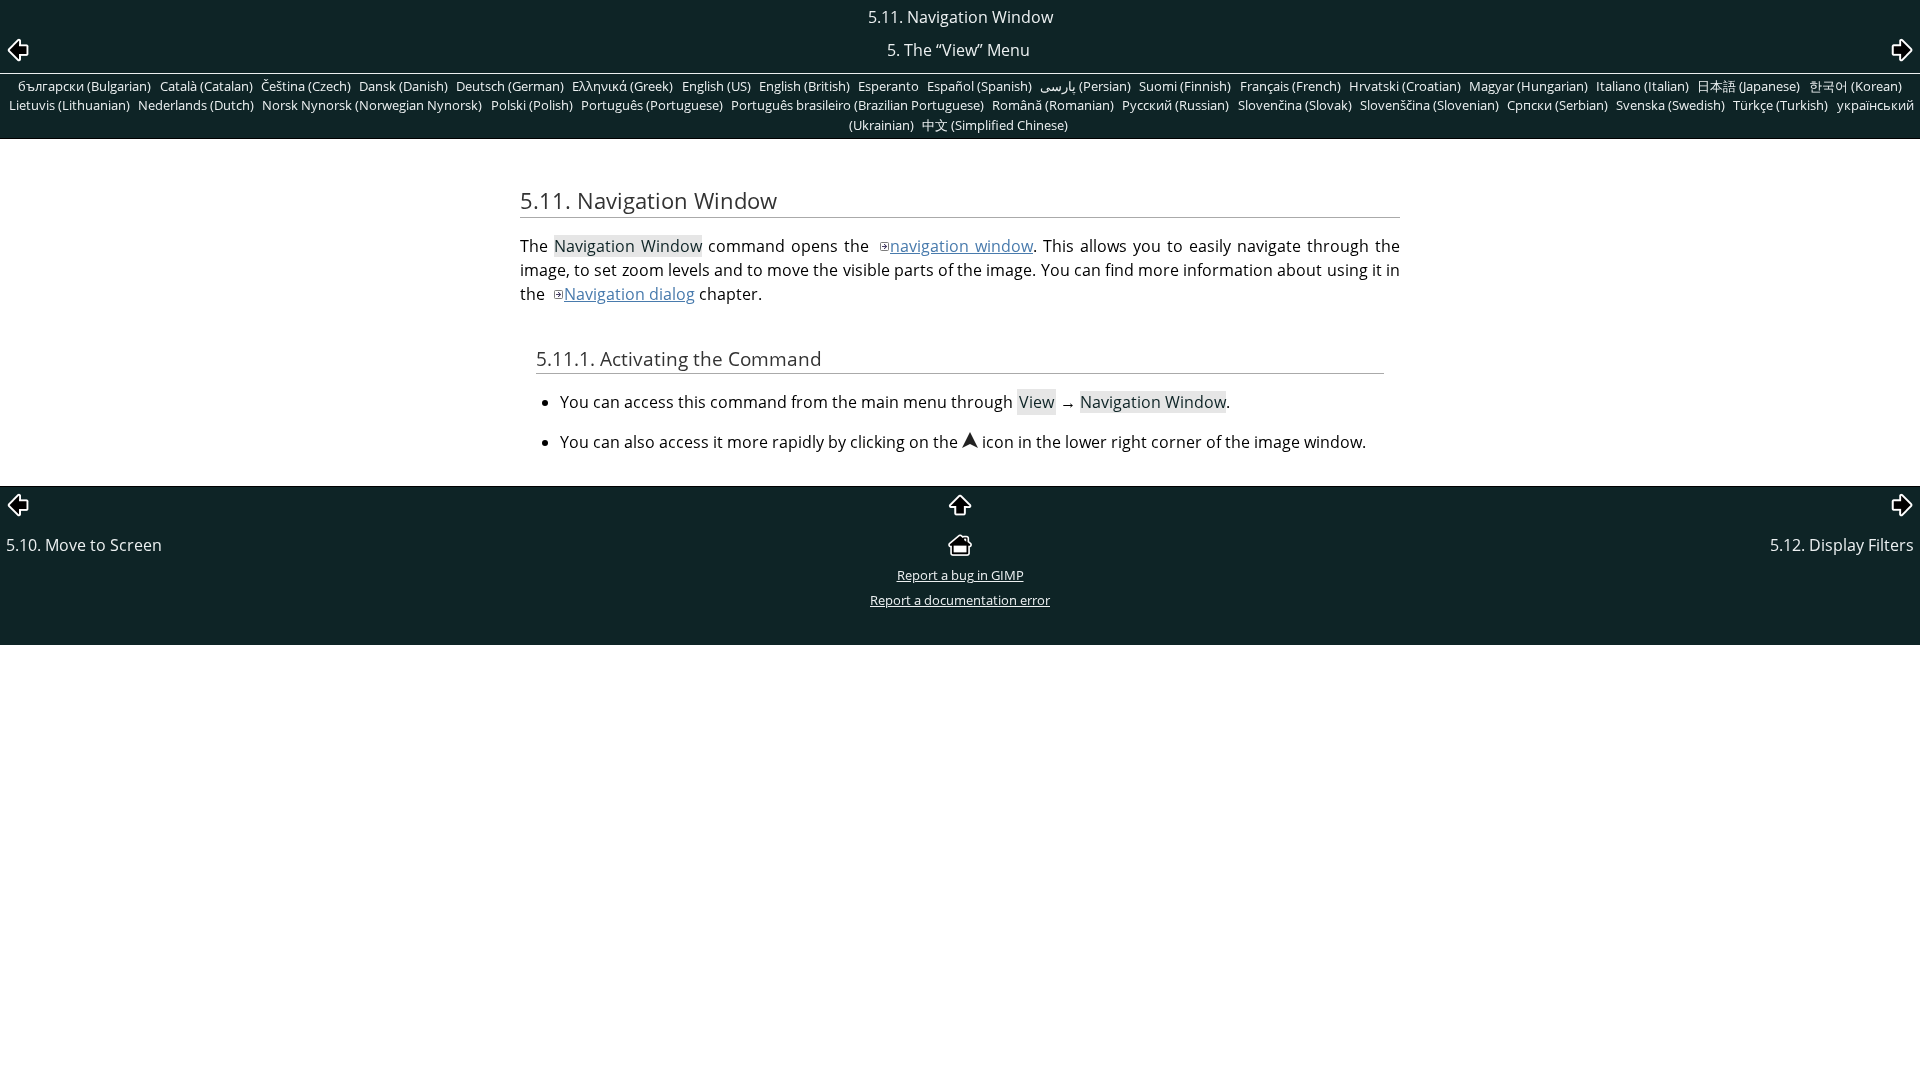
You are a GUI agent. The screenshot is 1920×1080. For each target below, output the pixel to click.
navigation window (961, 246)
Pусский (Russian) (1175, 105)
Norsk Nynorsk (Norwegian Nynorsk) (372, 105)
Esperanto (888, 86)
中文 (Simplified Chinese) (995, 125)
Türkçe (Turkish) (1780, 105)
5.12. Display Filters (1842, 545)
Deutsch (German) (510, 86)
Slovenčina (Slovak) (1295, 105)
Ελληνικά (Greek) (622, 86)
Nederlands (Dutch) (196, 105)
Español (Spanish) (979, 86)
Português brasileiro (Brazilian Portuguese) (857, 105)
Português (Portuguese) (652, 105)
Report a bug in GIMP (960, 575)
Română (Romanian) (1053, 105)
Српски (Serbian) (1557, 105)
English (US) (716, 86)
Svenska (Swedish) (1670, 105)
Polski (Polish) (532, 105)
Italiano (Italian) (1642, 86)
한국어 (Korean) (1855, 86)
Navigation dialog (629, 294)
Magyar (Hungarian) (1528, 86)
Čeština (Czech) (306, 86)
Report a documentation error (960, 600)
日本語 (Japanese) (1748, 86)
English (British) (804, 86)
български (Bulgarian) (84, 86)
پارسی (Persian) (1085, 86)
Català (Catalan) (206, 86)
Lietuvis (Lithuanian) (69, 105)
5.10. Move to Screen (84, 545)
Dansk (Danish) (403, 86)
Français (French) (1290, 86)
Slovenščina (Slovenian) (1429, 105)
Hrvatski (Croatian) (1405, 86)
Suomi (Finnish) (1185, 86)
